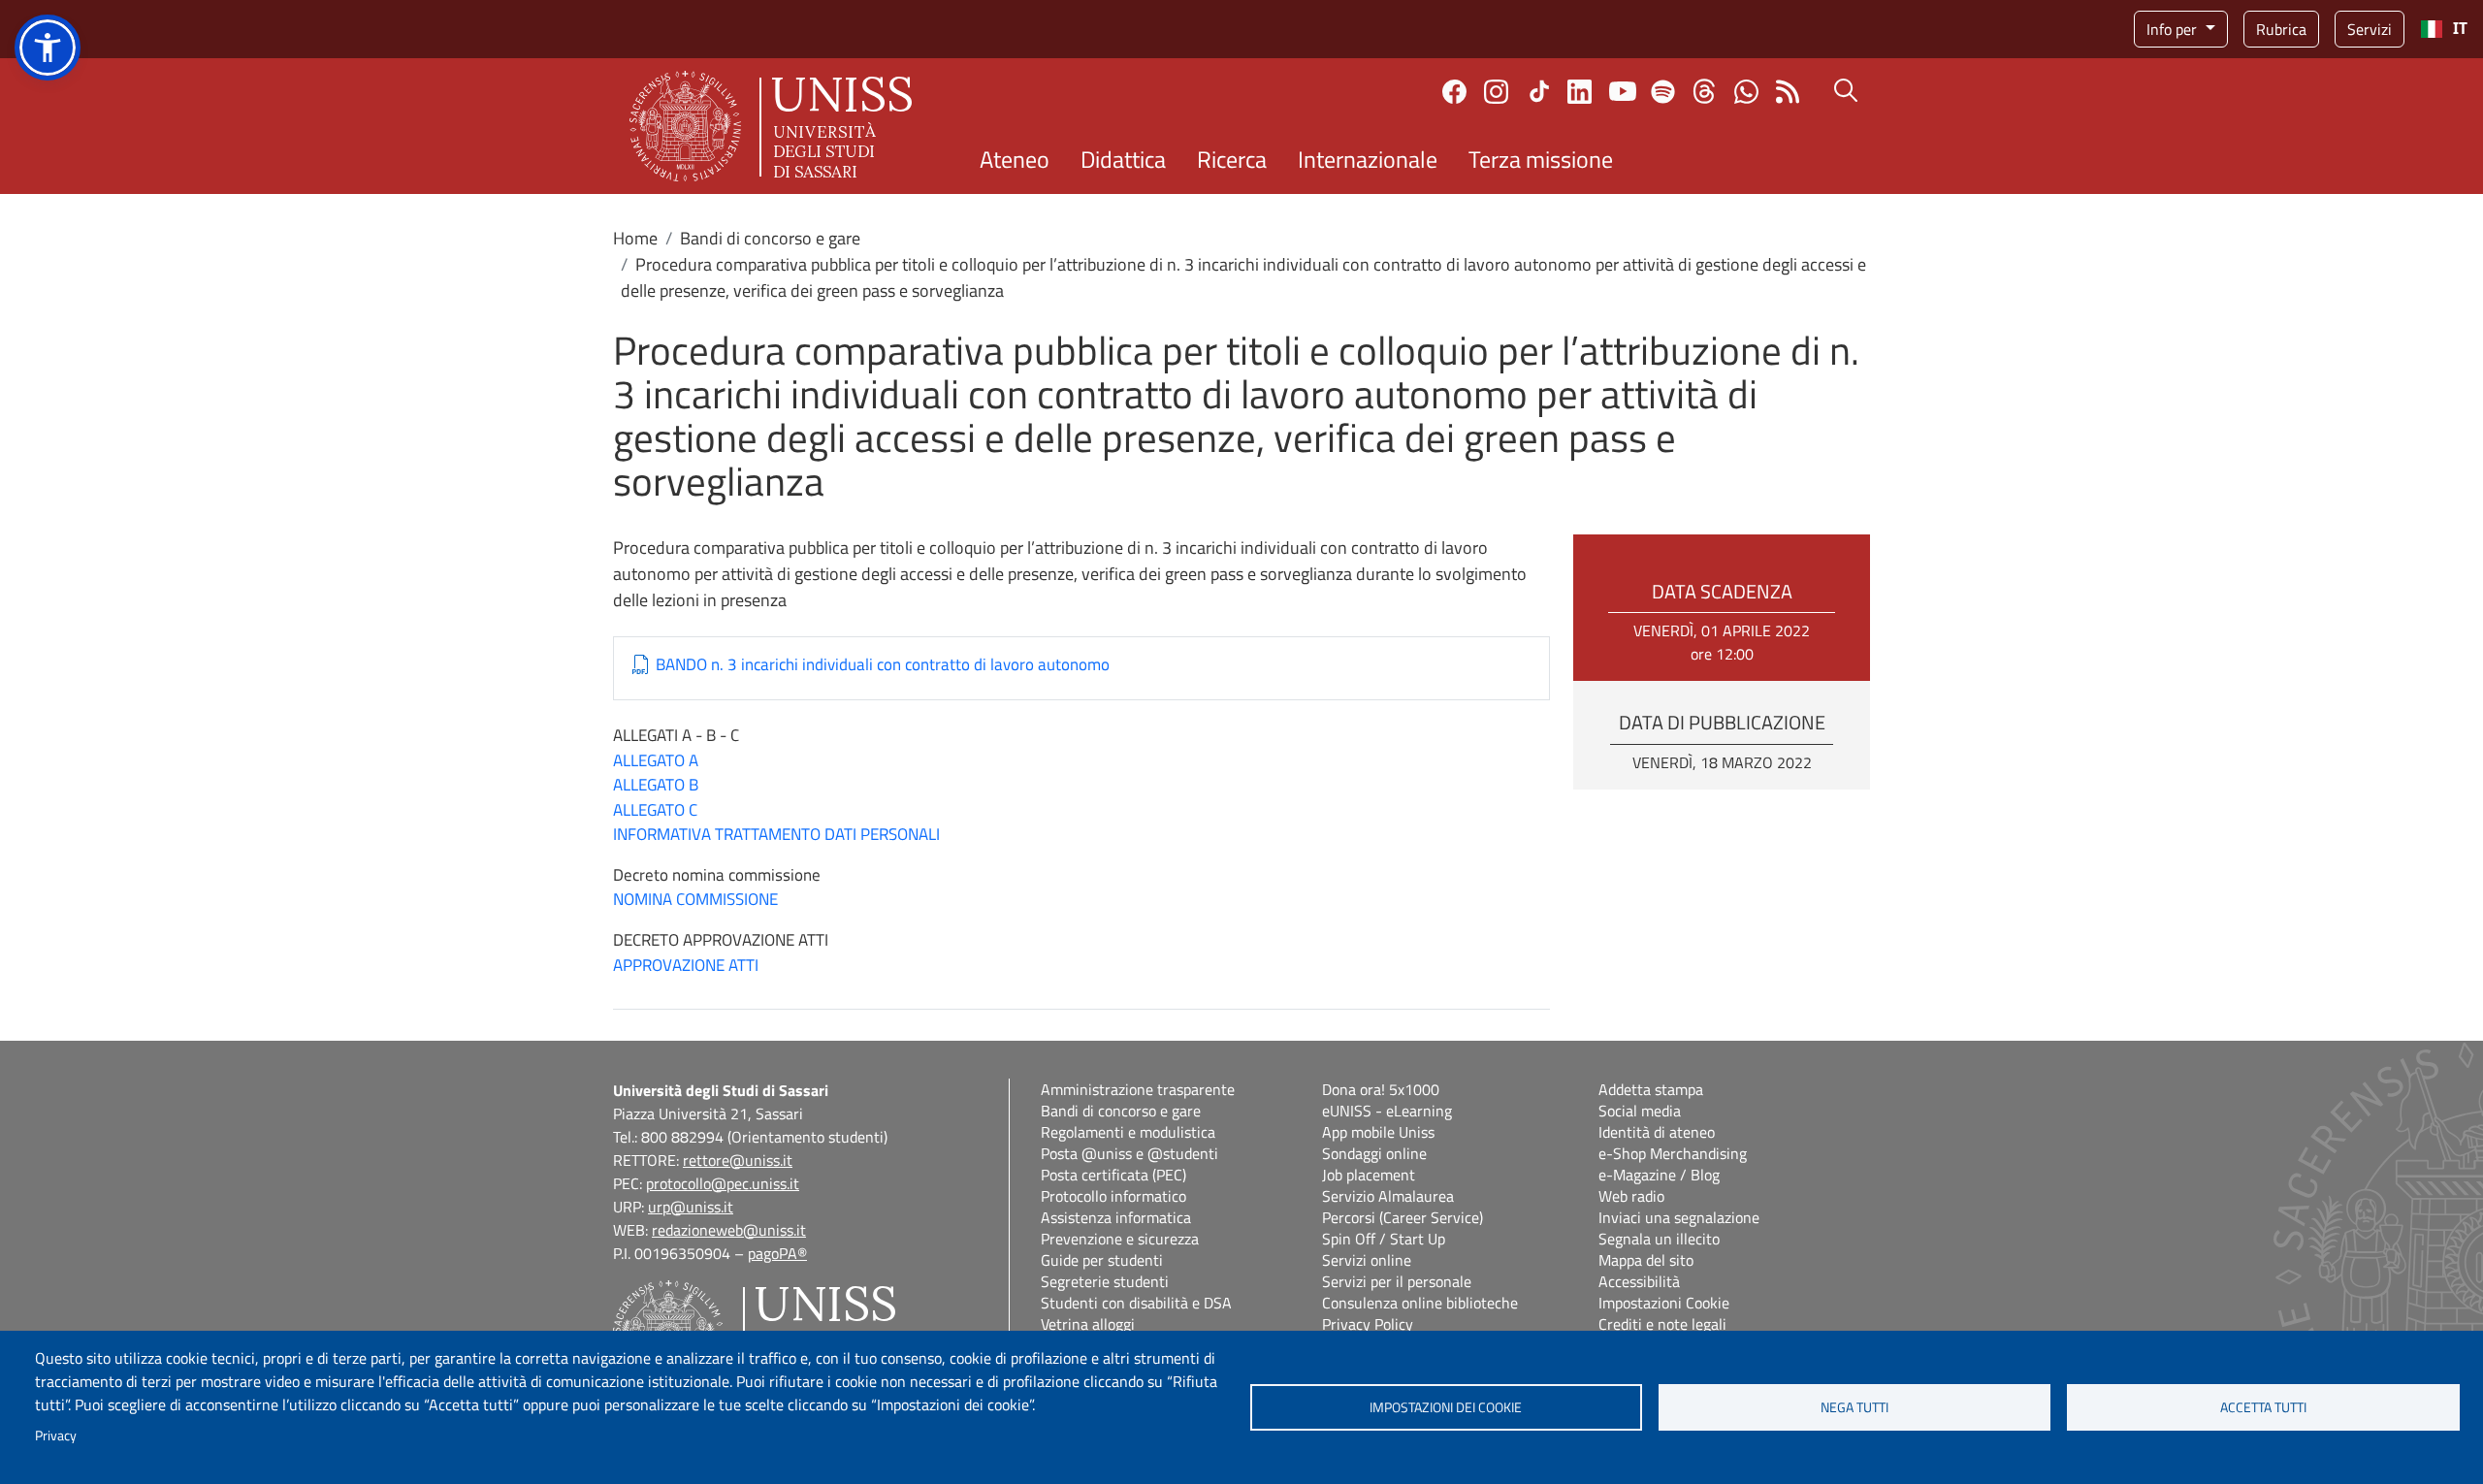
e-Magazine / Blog (1659, 1175)
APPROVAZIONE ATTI (686, 965)
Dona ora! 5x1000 (1381, 1089)
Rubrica (2281, 29)
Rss (1788, 92)
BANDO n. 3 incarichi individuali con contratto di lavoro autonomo (883, 665)
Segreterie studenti (1105, 1281)
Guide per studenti (1102, 1260)
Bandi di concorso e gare (770, 238)
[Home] (771, 126)
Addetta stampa (1651, 1089)
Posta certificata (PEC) (1113, 1175)
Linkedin (1580, 92)
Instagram (1496, 92)
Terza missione (1541, 159)
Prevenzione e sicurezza (1120, 1239)
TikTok (1539, 91)
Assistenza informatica (1116, 1217)
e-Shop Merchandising (1673, 1153)
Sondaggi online (1374, 1153)
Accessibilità (1639, 1281)
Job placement (1369, 1175)
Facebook (1454, 92)
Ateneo (1015, 159)
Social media (1640, 1111)
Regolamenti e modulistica (1128, 1132)
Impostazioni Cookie (1664, 1303)
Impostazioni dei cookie (1446, 1407)
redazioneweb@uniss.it (729, 1230)
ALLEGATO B (656, 785)
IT (2460, 29)
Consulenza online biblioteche (1420, 1303)
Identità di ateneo (1657, 1132)
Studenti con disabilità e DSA (1136, 1303)
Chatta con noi (1746, 92)
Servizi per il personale (1397, 1281)
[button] (48, 48)
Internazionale (1368, 159)
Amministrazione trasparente (1138, 1089)
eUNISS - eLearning (1387, 1111)
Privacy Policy (1368, 1324)
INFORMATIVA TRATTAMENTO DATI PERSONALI (776, 834)
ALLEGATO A (656, 760)
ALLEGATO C (655, 810)
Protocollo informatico (1113, 1196)
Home (635, 238)
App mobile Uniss (1378, 1132)
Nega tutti (1854, 1407)
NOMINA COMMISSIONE (695, 899)
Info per (2174, 29)
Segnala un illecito (1659, 1239)
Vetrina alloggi (1088, 1324)
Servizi (2370, 29)
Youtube (1623, 91)
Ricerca (1232, 159)
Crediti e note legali (1662, 1324)
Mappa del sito (1646, 1260)
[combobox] (2444, 29)
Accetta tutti (2263, 1407)
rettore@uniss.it (738, 1160)
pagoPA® (777, 1253)
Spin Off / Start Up (1384, 1239)
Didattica (1123, 159)
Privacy (56, 1436)
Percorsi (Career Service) (1403, 1217)
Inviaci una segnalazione (1679, 1217)
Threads (1705, 91)
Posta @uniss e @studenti (1129, 1153)
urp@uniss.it (691, 1207)
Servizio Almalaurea (1388, 1196)
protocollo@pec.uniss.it (723, 1183)
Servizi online (1367, 1260)
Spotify (1663, 92)
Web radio (1631, 1196)
